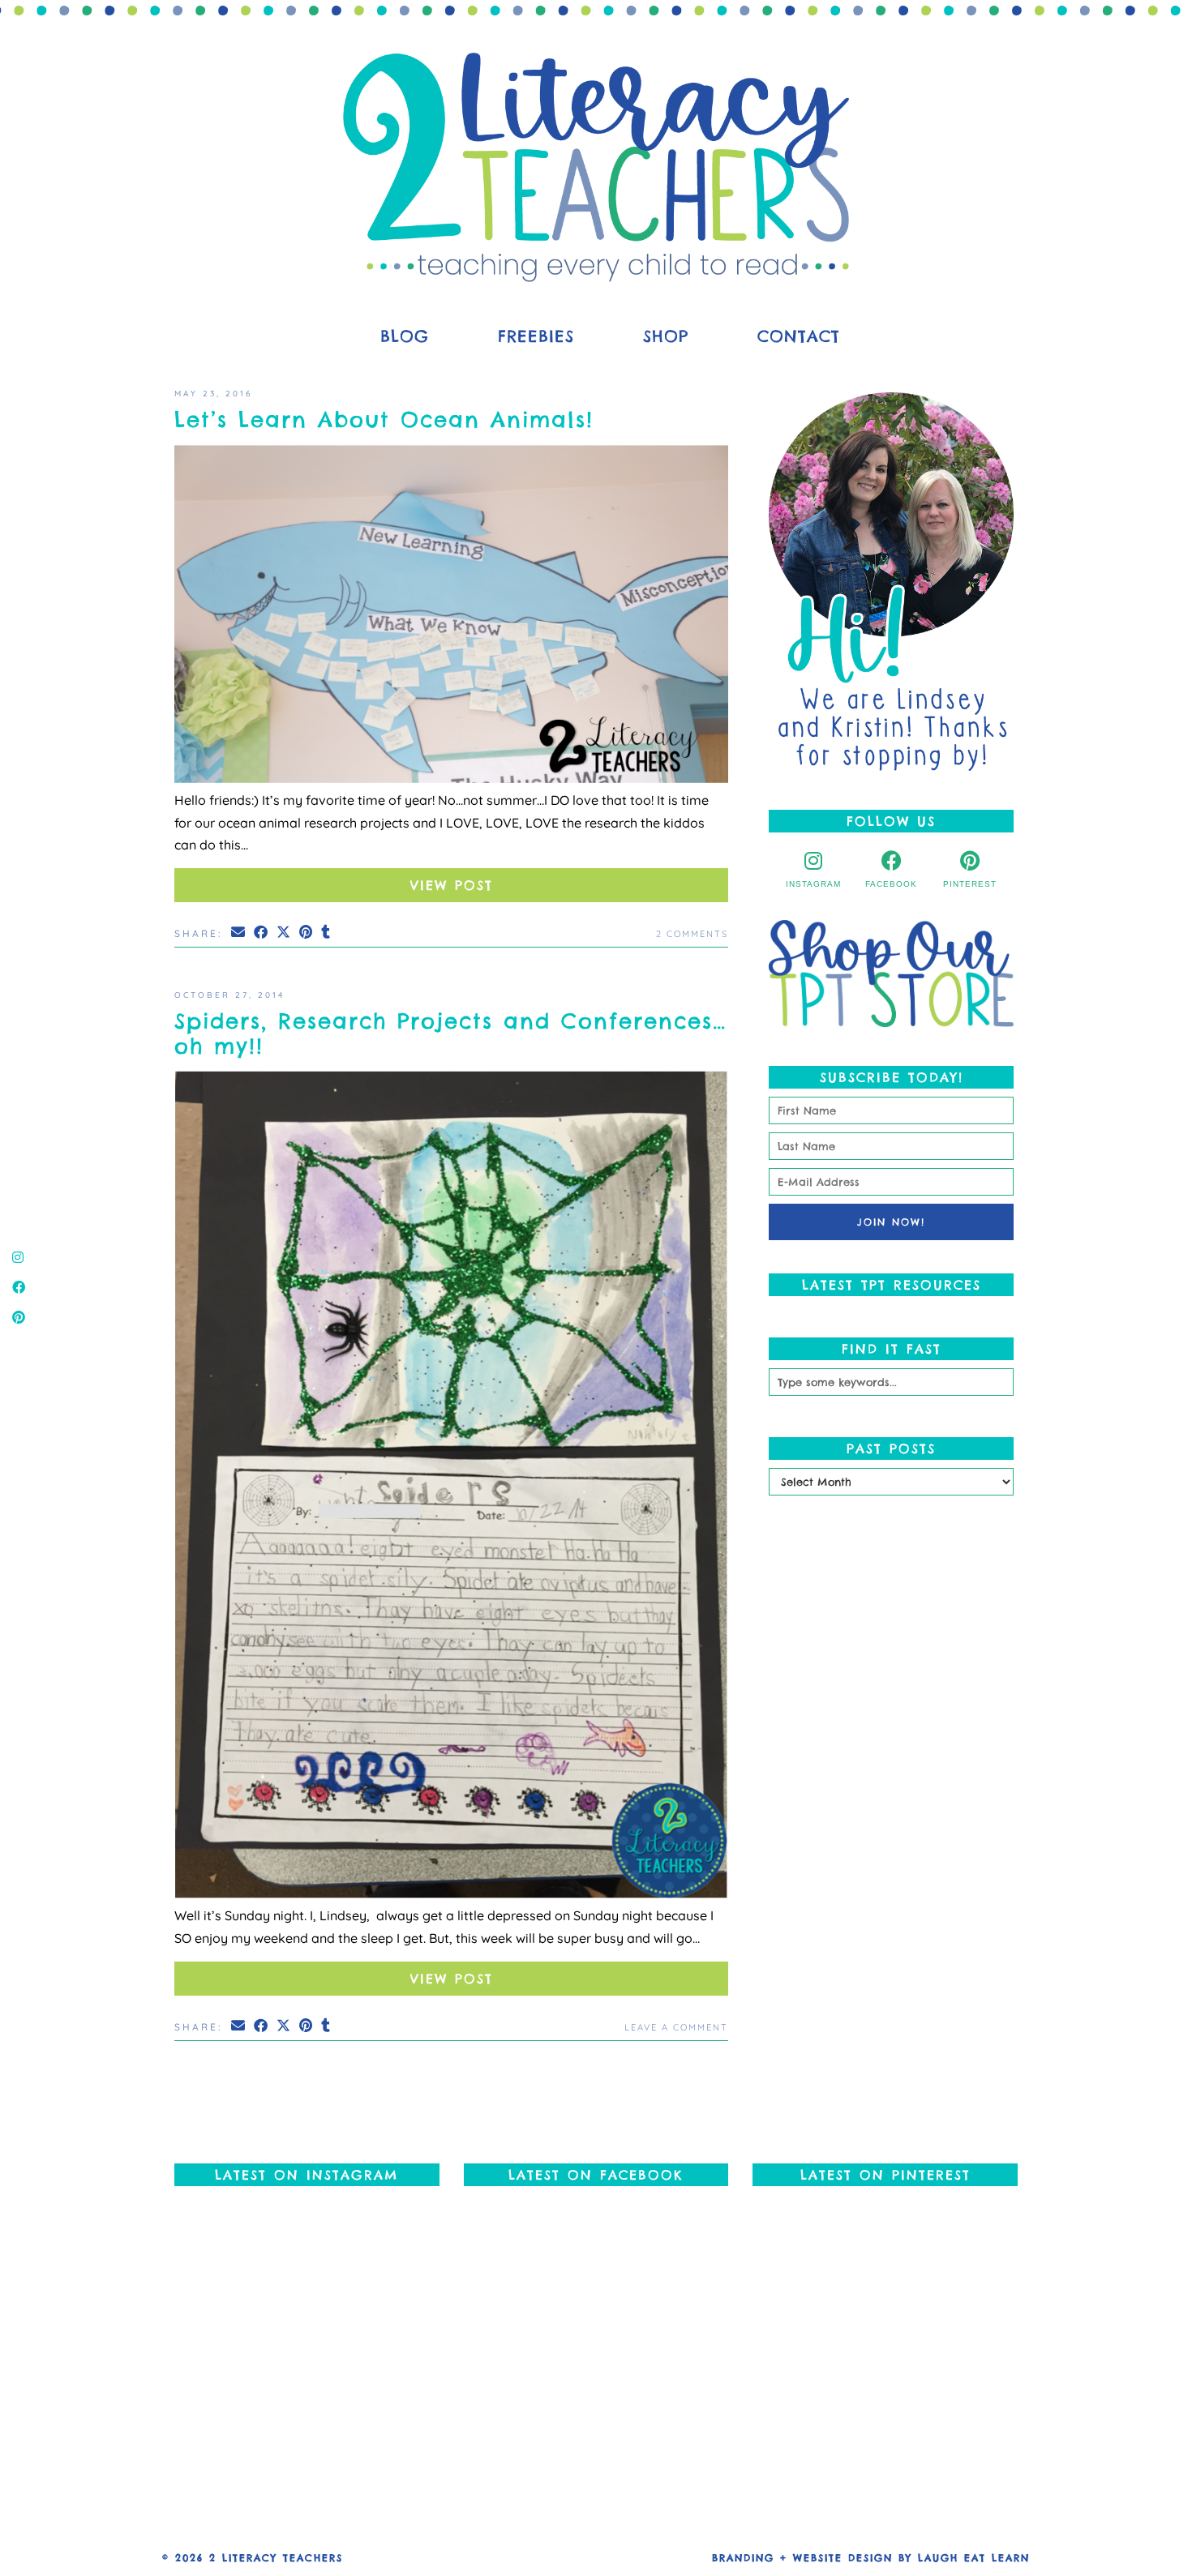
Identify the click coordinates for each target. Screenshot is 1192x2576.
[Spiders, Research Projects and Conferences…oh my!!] (451, 1488)
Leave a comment (676, 2027)
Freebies (536, 336)
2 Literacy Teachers (276, 2558)
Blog (405, 336)
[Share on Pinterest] (307, 932)
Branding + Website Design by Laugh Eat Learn (871, 2558)
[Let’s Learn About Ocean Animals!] (451, 618)
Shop (666, 336)
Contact (799, 336)
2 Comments (692, 934)
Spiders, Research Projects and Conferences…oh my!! (450, 1033)
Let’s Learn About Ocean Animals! (384, 419)
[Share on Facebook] (262, 932)
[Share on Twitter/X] (285, 932)
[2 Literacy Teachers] (596, 167)
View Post (452, 885)
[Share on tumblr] (327, 932)
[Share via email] (239, 932)
